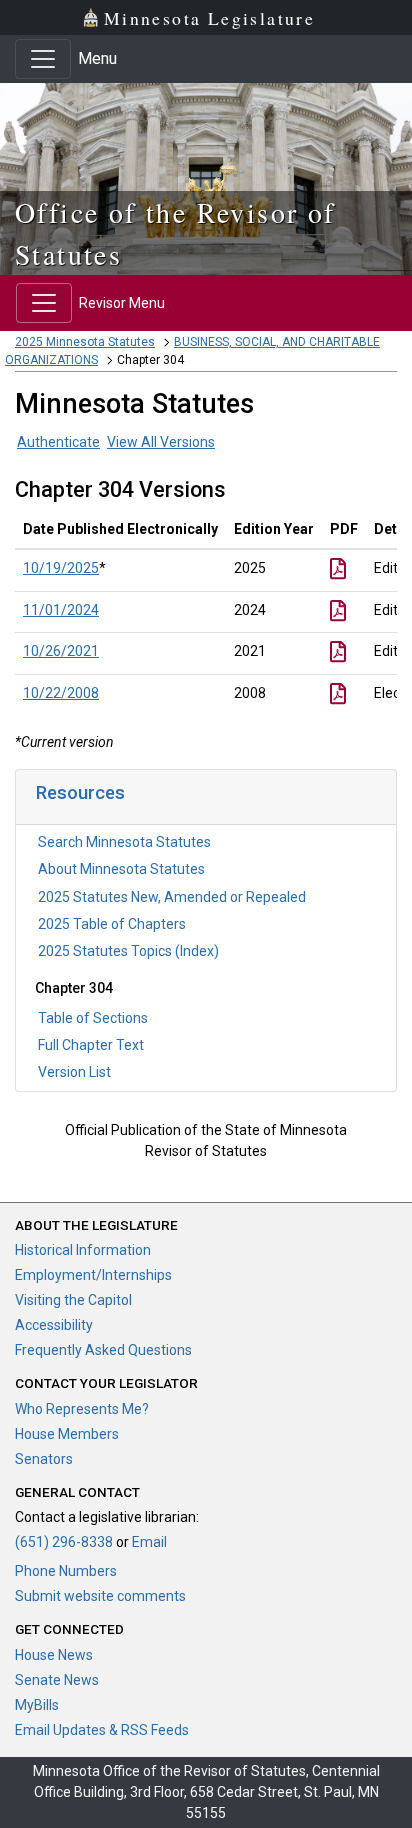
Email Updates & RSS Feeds (102, 1730)
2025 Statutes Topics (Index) (128, 951)
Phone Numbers (66, 1571)
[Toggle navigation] (43, 59)
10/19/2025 (61, 568)
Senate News (57, 1680)
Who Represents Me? (82, 1409)
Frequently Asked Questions (103, 1350)
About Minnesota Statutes (121, 869)
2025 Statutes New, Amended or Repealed (172, 897)
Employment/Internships (93, 1275)
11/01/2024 (61, 610)
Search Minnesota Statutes (124, 842)
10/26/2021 (61, 651)
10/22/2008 (61, 693)
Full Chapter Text (91, 1045)
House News (54, 1655)
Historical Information (83, 1250)
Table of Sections (93, 1018)
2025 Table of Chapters (112, 924)
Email (149, 1542)
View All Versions (161, 442)
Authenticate (58, 442)
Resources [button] (80, 792)
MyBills (37, 1705)
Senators (44, 1459)
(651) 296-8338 (64, 1542)
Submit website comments (100, 1596)
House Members (67, 1434)
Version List (74, 1072)
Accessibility (54, 1325)
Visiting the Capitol (73, 1300)
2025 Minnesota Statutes (85, 342)
